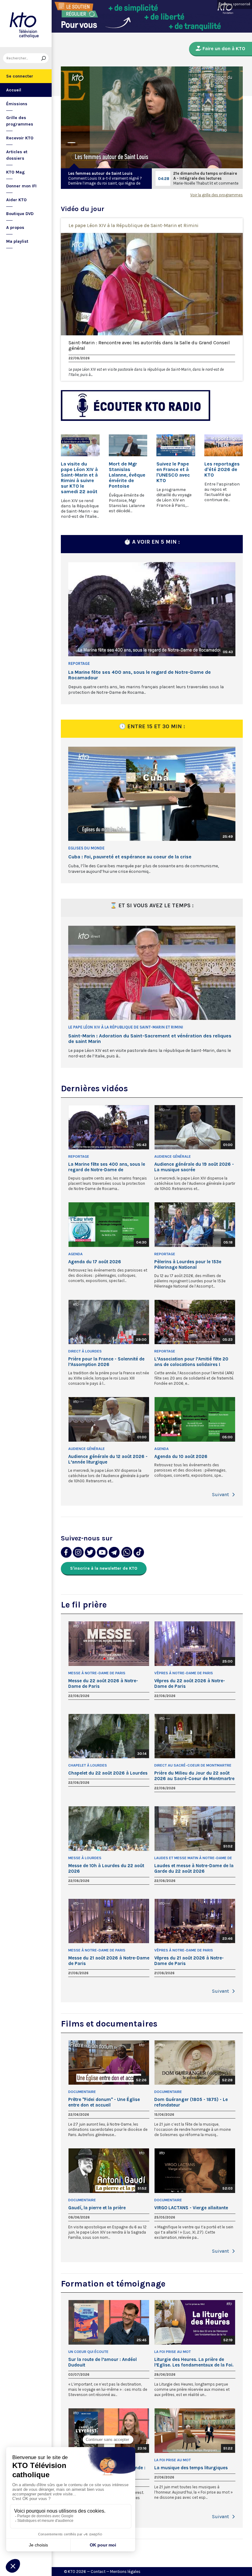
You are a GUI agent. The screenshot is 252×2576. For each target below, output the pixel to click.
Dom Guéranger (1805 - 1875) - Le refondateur (191, 2102)
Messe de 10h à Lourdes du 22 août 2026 (106, 1868)
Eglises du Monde (86, 848)
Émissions (17, 104)
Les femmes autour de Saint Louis (100, 173)
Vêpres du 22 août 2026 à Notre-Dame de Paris (190, 1683)
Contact (98, 2572)
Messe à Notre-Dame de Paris (97, 1673)
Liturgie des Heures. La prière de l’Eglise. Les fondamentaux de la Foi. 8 (194, 2362)
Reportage (79, 663)
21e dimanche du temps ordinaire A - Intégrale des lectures (205, 176)
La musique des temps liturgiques (191, 2468)
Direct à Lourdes (85, 1351)
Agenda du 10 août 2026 (181, 1456)
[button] (234, 1495)
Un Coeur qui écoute (88, 2352)
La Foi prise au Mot (173, 2352)
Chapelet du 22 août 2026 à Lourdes (108, 1773)
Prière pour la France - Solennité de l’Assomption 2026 (106, 1362)
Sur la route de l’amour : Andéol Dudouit (102, 2362)
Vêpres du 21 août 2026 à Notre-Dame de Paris (189, 1961)
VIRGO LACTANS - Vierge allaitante (191, 2208)
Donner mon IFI (21, 186)
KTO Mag (16, 172)
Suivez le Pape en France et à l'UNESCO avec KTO (173, 472)
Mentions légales (125, 2572)
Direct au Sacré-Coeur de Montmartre (193, 1765)
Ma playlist (17, 241)
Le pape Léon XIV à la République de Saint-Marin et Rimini (134, 225)
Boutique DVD (20, 214)
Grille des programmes (20, 121)
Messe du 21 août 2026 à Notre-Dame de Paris (109, 1961)
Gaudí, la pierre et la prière (97, 2208)
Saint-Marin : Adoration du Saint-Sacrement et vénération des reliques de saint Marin (150, 1039)
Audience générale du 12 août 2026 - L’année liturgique (108, 1459)
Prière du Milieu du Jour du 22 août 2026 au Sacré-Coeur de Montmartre (194, 1776)
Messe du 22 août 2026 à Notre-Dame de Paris (103, 1683)
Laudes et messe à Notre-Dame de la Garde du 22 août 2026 (194, 1868)
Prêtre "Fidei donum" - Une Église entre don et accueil (104, 2102)
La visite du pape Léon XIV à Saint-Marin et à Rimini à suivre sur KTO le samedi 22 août (79, 478)
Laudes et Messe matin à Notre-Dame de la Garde (193, 1858)
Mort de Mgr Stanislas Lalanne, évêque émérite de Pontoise (127, 475)
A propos (15, 228)
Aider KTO (16, 200)
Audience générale (173, 1156)
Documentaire (82, 2092)
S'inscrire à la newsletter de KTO (104, 1568)
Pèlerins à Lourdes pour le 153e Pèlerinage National (188, 1264)
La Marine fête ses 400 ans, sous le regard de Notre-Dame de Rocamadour (140, 675)
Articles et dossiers (17, 155)
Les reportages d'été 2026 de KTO (222, 469)
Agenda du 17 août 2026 (95, 1262)
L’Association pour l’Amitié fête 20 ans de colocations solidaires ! (191, 1362)
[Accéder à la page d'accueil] (26, 24)
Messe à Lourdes (85, 1858)
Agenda (75, 1254)
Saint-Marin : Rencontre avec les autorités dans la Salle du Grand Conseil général (149, 345)
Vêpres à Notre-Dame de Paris (184, 1673)
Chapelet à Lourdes (88, 1765)
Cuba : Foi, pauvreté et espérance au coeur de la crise (130, 857)
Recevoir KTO (20, 138)
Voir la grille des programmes (217, 195)
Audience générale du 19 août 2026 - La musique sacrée (194, 1167)
